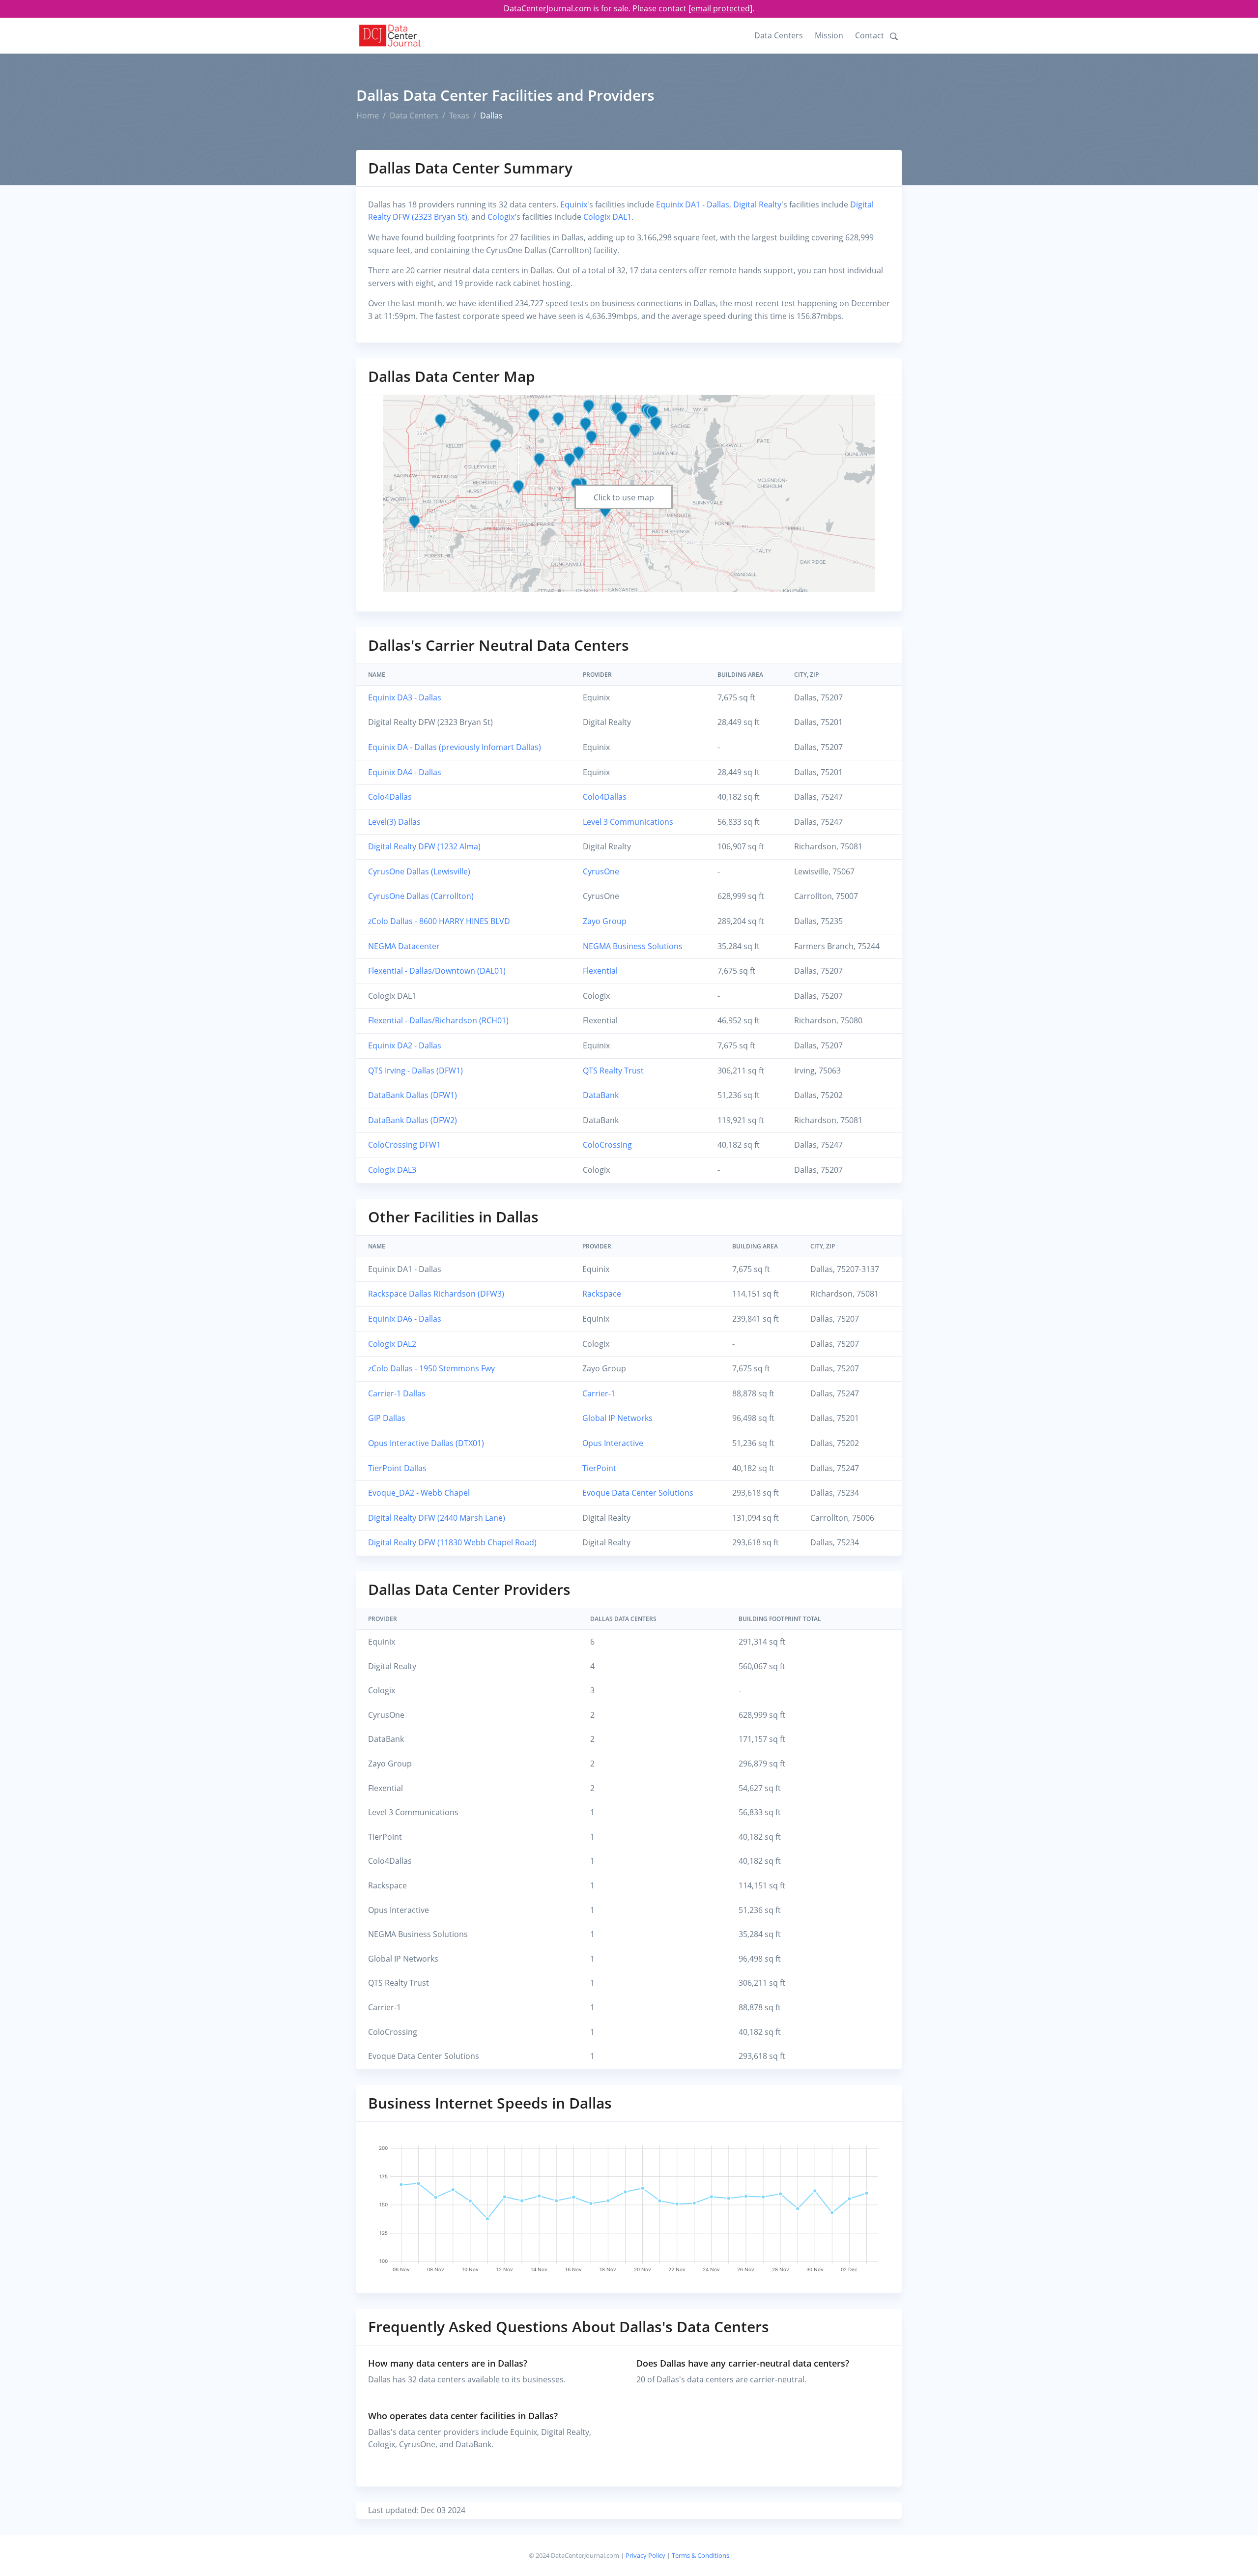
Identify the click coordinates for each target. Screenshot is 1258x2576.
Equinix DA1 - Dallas (693, 204)
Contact (870, 35)
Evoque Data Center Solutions (638, 1493)
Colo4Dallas (390, 797)
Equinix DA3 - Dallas (405, 697)
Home (368, 116)
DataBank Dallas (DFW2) (413, 1120)
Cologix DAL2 (392, 1344)
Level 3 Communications (628, 822)
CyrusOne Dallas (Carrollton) (421, 896)
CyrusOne (601, 871)
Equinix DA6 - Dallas (405, 1319)
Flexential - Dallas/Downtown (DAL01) (437, 971)
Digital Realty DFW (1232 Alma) (424, 846)
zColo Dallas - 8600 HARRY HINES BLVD (439, 921)
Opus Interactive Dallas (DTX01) (426, 1443)
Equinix (574, 204)
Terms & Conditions (700, 2555)
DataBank (601, 1095)
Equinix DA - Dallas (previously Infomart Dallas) (455, 747)
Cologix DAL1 (607, 217)
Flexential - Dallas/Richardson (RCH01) (438, 1020)
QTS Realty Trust (613, 1071)
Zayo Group (605, 921)
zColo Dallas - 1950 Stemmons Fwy (431, 1368)
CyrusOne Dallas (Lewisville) (419, 871)
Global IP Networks (617, 1418)
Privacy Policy (645, 2555)
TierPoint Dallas (397, 1468)
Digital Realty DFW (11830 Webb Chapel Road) (452, 1542)
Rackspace (602, 1294)
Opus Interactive (613, 1443)
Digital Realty (757, 204)
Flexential (600, 971)
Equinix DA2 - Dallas (405, 1045)
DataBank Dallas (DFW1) (413, 1095)
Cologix (501, 217)
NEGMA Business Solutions (633, 946)
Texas (459, 116)
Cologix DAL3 (392, 1170)
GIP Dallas (387, 1418)
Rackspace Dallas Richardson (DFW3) (436, 1294)
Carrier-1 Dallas (397, 1393)
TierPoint (599, 1468)
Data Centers (779, 35)
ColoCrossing (607, 1145)
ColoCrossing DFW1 (404, 1145)
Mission (829, 35)
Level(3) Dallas (394, 822)
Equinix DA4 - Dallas (405, 772)
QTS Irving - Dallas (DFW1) (415, 1071)
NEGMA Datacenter (404, 946)
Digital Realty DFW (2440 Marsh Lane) (437, 1518)
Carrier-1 (599, 1393)
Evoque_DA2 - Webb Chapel (419, 1493)
